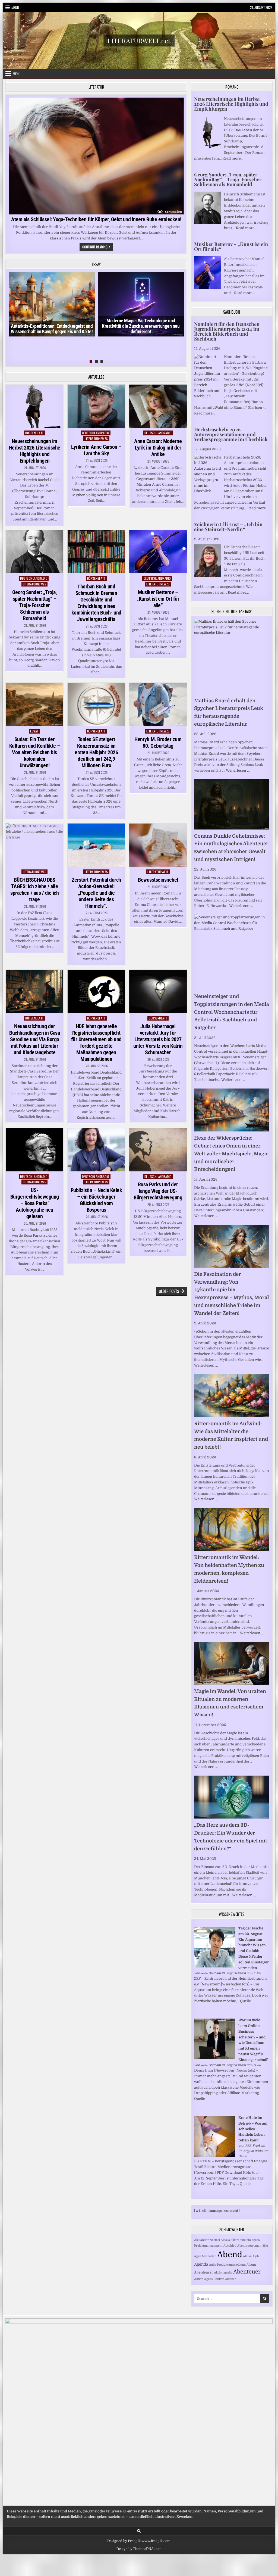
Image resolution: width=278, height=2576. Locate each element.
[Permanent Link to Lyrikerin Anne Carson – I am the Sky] (96, 406)
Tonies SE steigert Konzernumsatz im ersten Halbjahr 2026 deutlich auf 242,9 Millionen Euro (96, 752)
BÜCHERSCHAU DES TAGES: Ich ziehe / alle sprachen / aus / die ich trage (34, 890)
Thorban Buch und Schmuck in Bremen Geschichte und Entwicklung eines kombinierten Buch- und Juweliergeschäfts (96, 603)
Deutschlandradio (96, 433)
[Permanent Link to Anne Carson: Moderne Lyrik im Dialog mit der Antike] (158, 406)
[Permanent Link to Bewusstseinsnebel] (158, 845)
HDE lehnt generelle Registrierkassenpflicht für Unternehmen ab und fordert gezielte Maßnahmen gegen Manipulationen (96, 1043)
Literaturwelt (158, 872)
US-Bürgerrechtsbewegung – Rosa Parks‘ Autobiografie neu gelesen (35, 1203)
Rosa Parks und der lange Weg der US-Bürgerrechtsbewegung (158, 1191)
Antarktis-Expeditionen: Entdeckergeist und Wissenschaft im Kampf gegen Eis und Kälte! (52, 329)
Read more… (233, 158)
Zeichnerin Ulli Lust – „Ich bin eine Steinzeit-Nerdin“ (228, 527)
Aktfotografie (223, 2273)
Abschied (230, 2246)
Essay (34, 731)
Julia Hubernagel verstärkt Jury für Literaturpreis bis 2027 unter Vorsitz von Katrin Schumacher (158, 1039)
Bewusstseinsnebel (158, 880)
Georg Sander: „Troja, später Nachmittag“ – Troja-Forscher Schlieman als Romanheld (35, 605)
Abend (230, 2255)
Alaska (225, 2240)
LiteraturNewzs (96, 439)
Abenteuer (247, 2272)
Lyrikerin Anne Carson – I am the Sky (96, 450)
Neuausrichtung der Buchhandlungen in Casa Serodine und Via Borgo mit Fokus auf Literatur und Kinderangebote (34, 1039)
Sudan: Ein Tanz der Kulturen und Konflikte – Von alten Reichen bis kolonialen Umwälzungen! (35, 752)
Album (251, 2265)
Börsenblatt (34, 433)
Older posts (169, 1291)
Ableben (231, 2279)
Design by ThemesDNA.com (139, 2549)
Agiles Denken (214, 2279)
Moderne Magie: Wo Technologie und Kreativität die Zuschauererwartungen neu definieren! (141, 326)
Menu (15, 7)
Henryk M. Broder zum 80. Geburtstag (158, 743)
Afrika (247, 2256)
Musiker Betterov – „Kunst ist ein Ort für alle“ (158, 599)
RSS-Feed (208, 1973)
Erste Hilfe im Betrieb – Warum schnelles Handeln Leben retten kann (253, 2129)
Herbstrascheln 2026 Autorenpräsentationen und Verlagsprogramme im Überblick (231, 434)
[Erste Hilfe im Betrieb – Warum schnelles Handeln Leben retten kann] (214, 2156)
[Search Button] (139, 2531)
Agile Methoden (205, 2256)
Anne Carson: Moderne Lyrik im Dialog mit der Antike (158, 448)
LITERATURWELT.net (139, 40)
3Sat (265, 2246)
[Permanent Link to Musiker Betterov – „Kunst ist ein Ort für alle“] (158, 552)
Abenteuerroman (249, 2246)
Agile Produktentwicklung (227, 2265)
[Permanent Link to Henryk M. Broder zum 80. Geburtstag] (158, 704)
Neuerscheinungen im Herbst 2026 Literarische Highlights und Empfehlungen (35, 451)
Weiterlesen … (238, 770)
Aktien (199, 2279)
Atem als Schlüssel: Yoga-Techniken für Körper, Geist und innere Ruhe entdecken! (96, 219)
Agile (256, 2256)
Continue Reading (98, 247)
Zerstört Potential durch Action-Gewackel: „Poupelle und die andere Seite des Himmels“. (96, 893)
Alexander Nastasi (207, 2240)
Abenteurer (204, 2272)
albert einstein (241, 2240)
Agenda (201, 2264)
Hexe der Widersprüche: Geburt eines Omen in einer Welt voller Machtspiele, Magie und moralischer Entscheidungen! (231, 1154)
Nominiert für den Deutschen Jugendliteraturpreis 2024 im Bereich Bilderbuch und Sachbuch (227, 331)
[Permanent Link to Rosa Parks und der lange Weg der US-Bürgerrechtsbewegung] (158, 1150)
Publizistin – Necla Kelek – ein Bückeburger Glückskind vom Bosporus (96, 1200)
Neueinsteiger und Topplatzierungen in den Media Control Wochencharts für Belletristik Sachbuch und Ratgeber (232, 1012)
